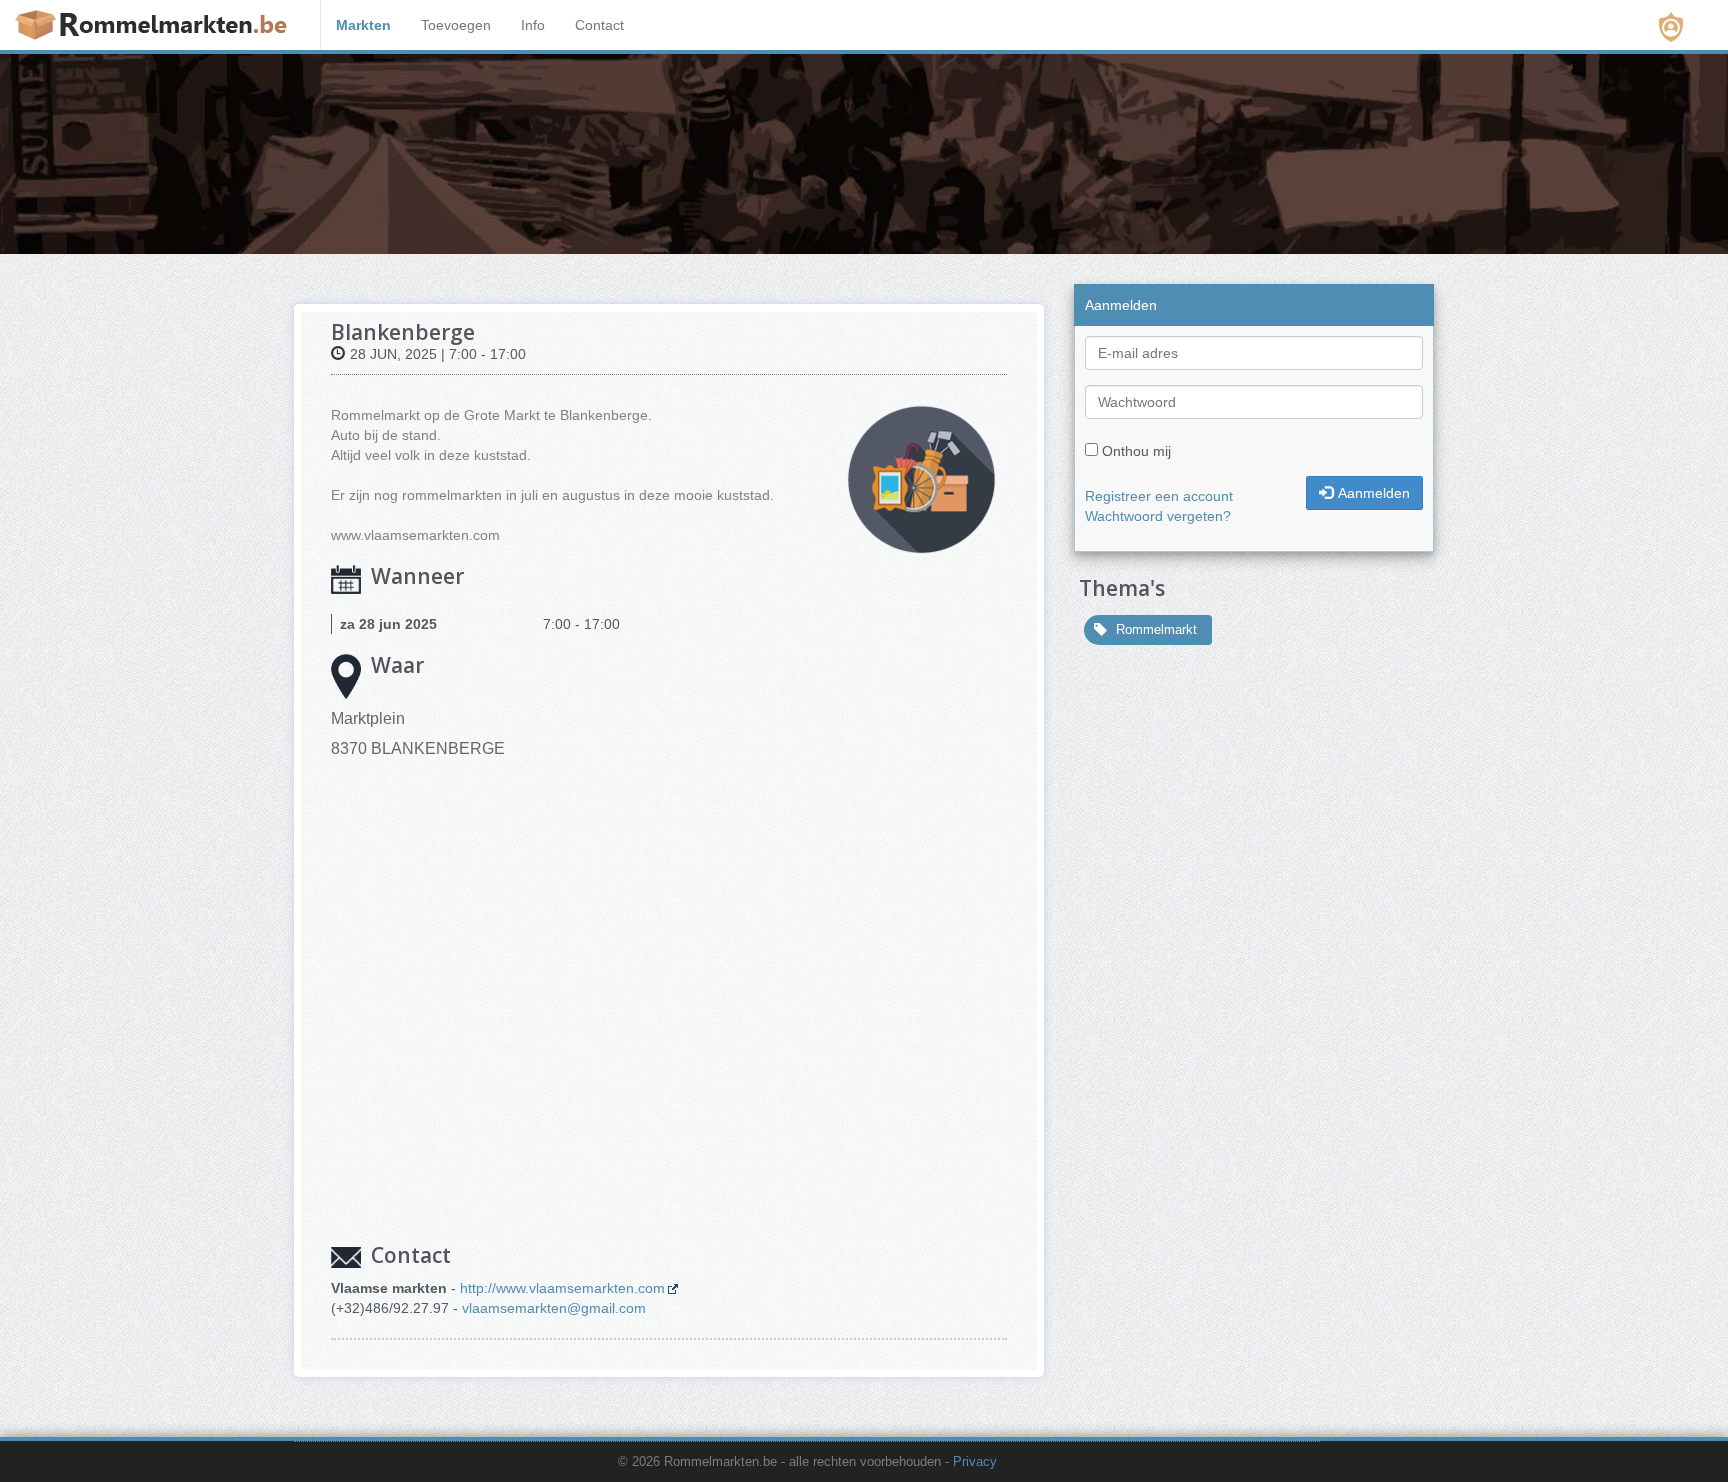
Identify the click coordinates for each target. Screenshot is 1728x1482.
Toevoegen (456, 25)
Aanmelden (1374, 493)
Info (533, 25)
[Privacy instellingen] (1671, 27)
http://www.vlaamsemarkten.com (562, 1288)
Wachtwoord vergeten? (1158, 516)
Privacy (975, 1462)
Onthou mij (1136, 451)
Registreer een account (1159, 496)
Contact (599, 25)
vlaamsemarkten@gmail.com (554, 1308)
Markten (363, 25)
